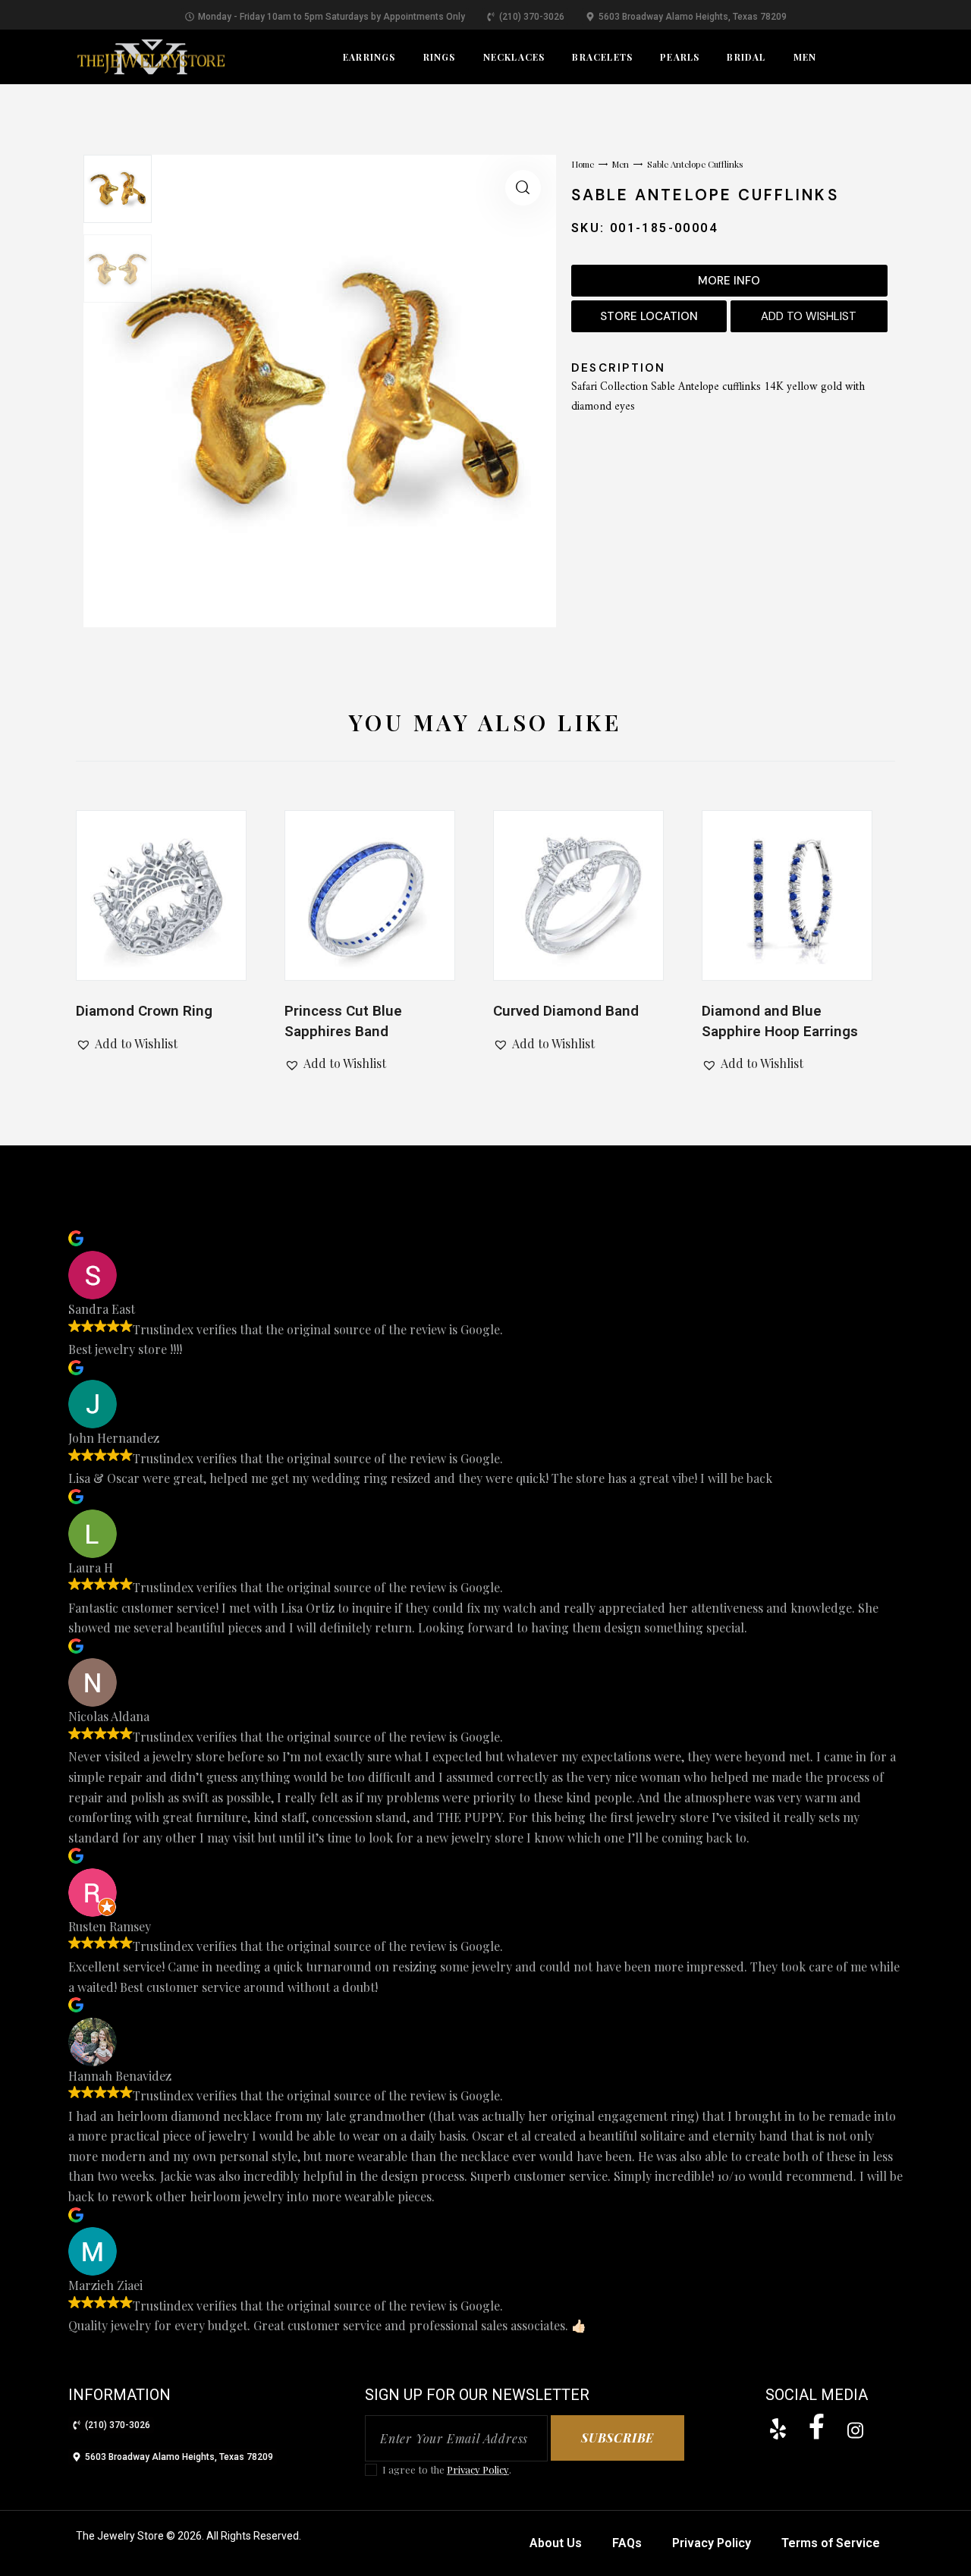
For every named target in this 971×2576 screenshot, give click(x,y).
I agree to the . (447, 2469)
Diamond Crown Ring (144, 1011)
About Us (556, 2543)
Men (620, 164)
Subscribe (617, 2438)
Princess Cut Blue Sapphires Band (343, 1021)
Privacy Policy (478, 2470)
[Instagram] (855, 2430)
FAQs (627, 2543)
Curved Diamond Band (566, 1011)
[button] (523, 188)
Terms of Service (831, 2543)
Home (583, 164)
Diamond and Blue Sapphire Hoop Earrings (780, 1021)
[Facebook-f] (816, 2427)
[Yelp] (778, 2429)
